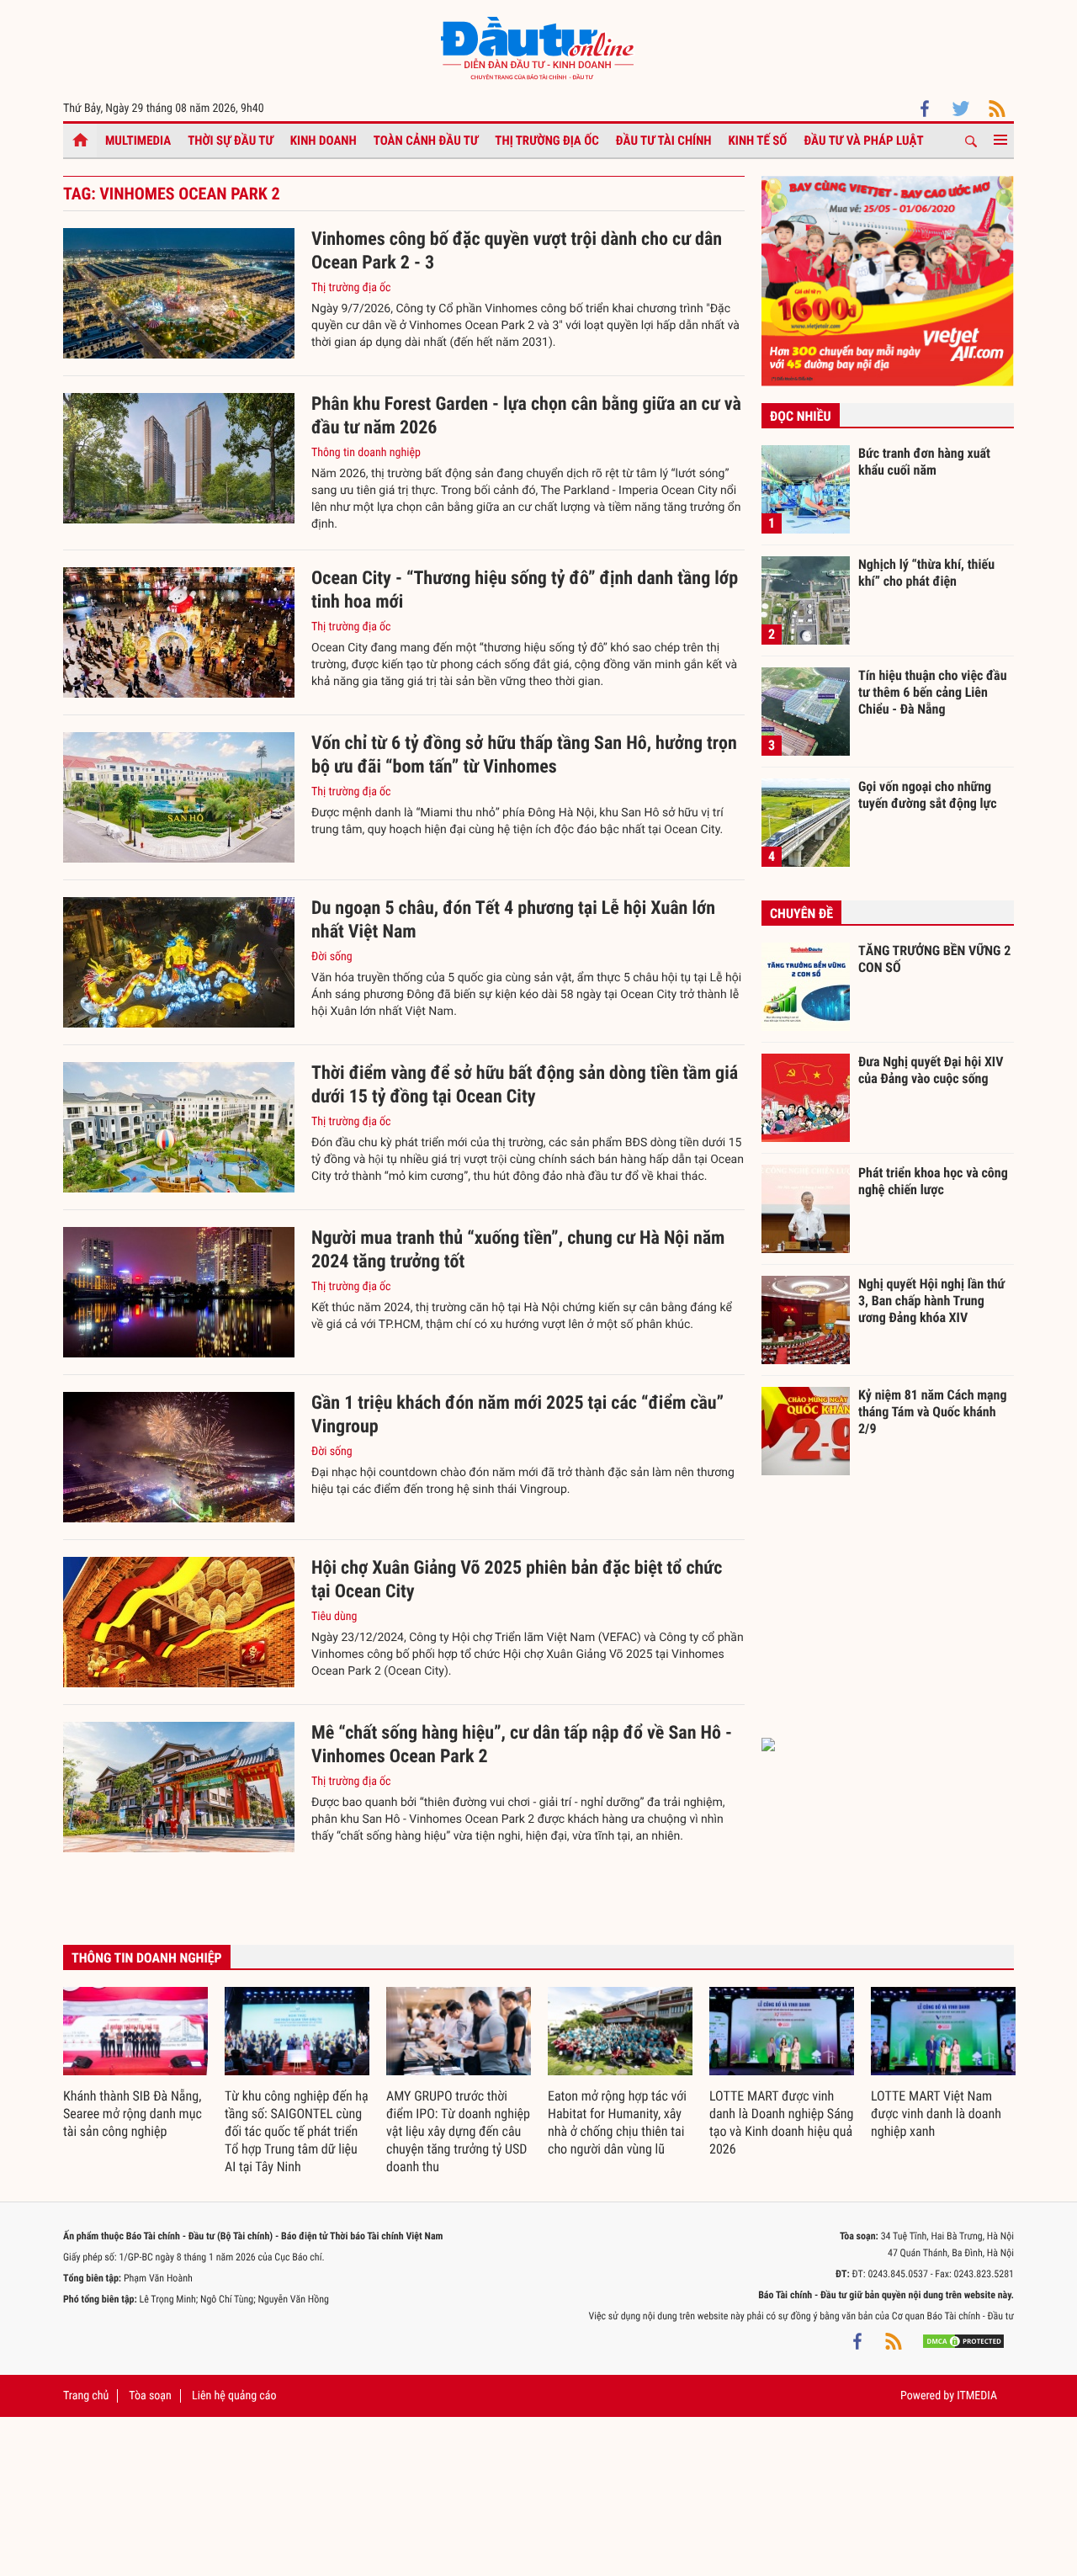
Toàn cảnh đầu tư (426, 141)
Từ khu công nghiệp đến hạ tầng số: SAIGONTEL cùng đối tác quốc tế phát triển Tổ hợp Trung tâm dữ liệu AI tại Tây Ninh (297, 2131)
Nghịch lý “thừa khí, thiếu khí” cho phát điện (926, 573)
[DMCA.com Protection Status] (963, 2341)
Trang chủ (86, 2396)
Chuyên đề (801, 914)
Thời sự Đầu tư (231, 141)
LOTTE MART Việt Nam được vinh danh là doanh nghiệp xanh (936, 2114)
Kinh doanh (324, 141)
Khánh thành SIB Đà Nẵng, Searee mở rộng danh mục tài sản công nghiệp (133, 2114)
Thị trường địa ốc (547, 141)
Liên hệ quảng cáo (234, 2396)
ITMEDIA (977, 2396)
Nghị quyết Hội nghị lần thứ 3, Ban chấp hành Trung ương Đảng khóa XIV (931, 1300)
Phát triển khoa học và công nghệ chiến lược (933, 1181)
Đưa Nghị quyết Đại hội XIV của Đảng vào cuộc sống (931, 1070)
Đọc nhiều (801, 416)
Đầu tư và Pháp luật (863, 141)
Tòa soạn (150, 2396)
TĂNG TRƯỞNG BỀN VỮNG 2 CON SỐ (934, 959)
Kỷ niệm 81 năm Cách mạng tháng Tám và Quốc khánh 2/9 (933, 1411)
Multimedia (138, 141)
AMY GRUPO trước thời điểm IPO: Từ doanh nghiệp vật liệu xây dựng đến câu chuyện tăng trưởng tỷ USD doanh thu (458, 2131)
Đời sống (332, 957)
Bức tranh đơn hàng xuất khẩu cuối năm (924, 462)
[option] (135, 2064)
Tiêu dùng (334, 1617)
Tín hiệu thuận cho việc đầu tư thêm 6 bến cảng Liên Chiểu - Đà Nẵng (933, 692)
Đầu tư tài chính (664, 141)
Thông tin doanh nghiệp (366, 453)
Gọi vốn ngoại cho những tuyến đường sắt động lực (928, 795)
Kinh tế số (758, 141)
